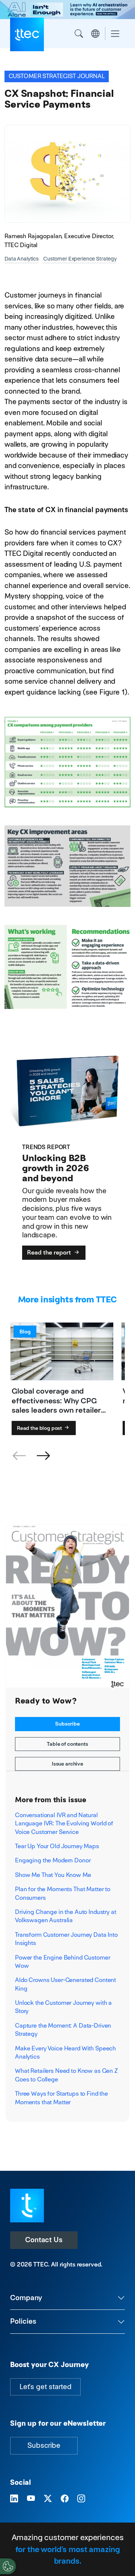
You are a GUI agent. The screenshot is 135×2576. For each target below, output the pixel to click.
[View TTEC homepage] (27, 34)
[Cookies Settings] (8, 2566)
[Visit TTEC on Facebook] (65, 2499)
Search (79, 34)
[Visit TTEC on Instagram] (81, 2499)
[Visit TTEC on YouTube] (31, 2499)
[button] (43, 1456)
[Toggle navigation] (115, 34)
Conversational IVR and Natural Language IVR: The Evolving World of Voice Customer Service (64, 1823)
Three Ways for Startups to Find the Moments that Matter (61, 2098)
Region (95, 34)
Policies (23, 2321)
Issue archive (67, 1764)
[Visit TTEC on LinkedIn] (14, 2499)
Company (26, 2298)
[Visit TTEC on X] (48, 2499)
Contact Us (44, 2240)
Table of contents (67, 1744)
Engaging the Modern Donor (53, 1860)
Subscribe (67, 1724)
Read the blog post (40, 1428)
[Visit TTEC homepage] (27, 2205)
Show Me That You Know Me (53, 1875)
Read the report (50, 1252)
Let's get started (45, 2387)
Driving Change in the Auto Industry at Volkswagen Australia (66, 1916)
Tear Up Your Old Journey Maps (57, 1846)
